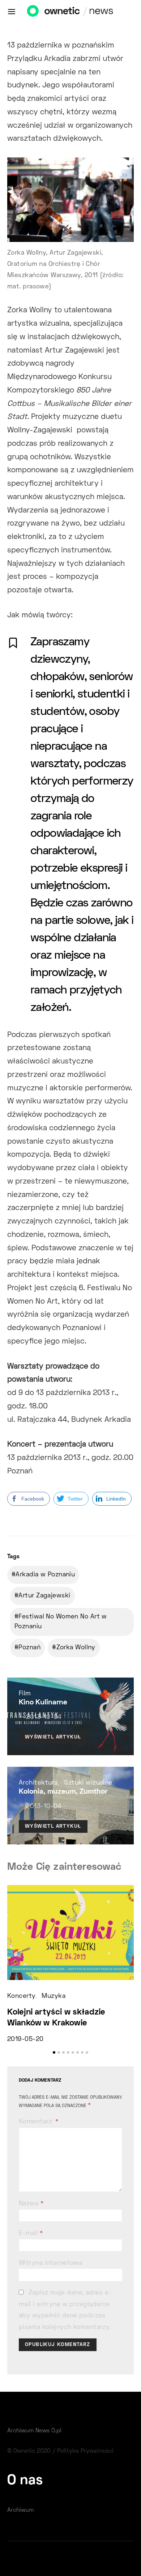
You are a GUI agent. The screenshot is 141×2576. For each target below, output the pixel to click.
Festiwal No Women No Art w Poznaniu (61, 1622)
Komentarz (36, 2122)
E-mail (31, 2234)
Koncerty (21, 1996)
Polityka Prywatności (85, 2451)
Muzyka (54, 1996)
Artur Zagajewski (44, 1596)
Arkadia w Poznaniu (45, 1575)
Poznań (29, 1648)
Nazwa (31, 2204)
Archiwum (20, 2510)
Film (25, 1694)
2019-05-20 (25, 2040)
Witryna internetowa (50, 2263)
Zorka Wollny (76, 1648)
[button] (54, 2052)
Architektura (38, 1783)
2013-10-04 (44, 1717)
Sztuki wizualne (88, 1783)
